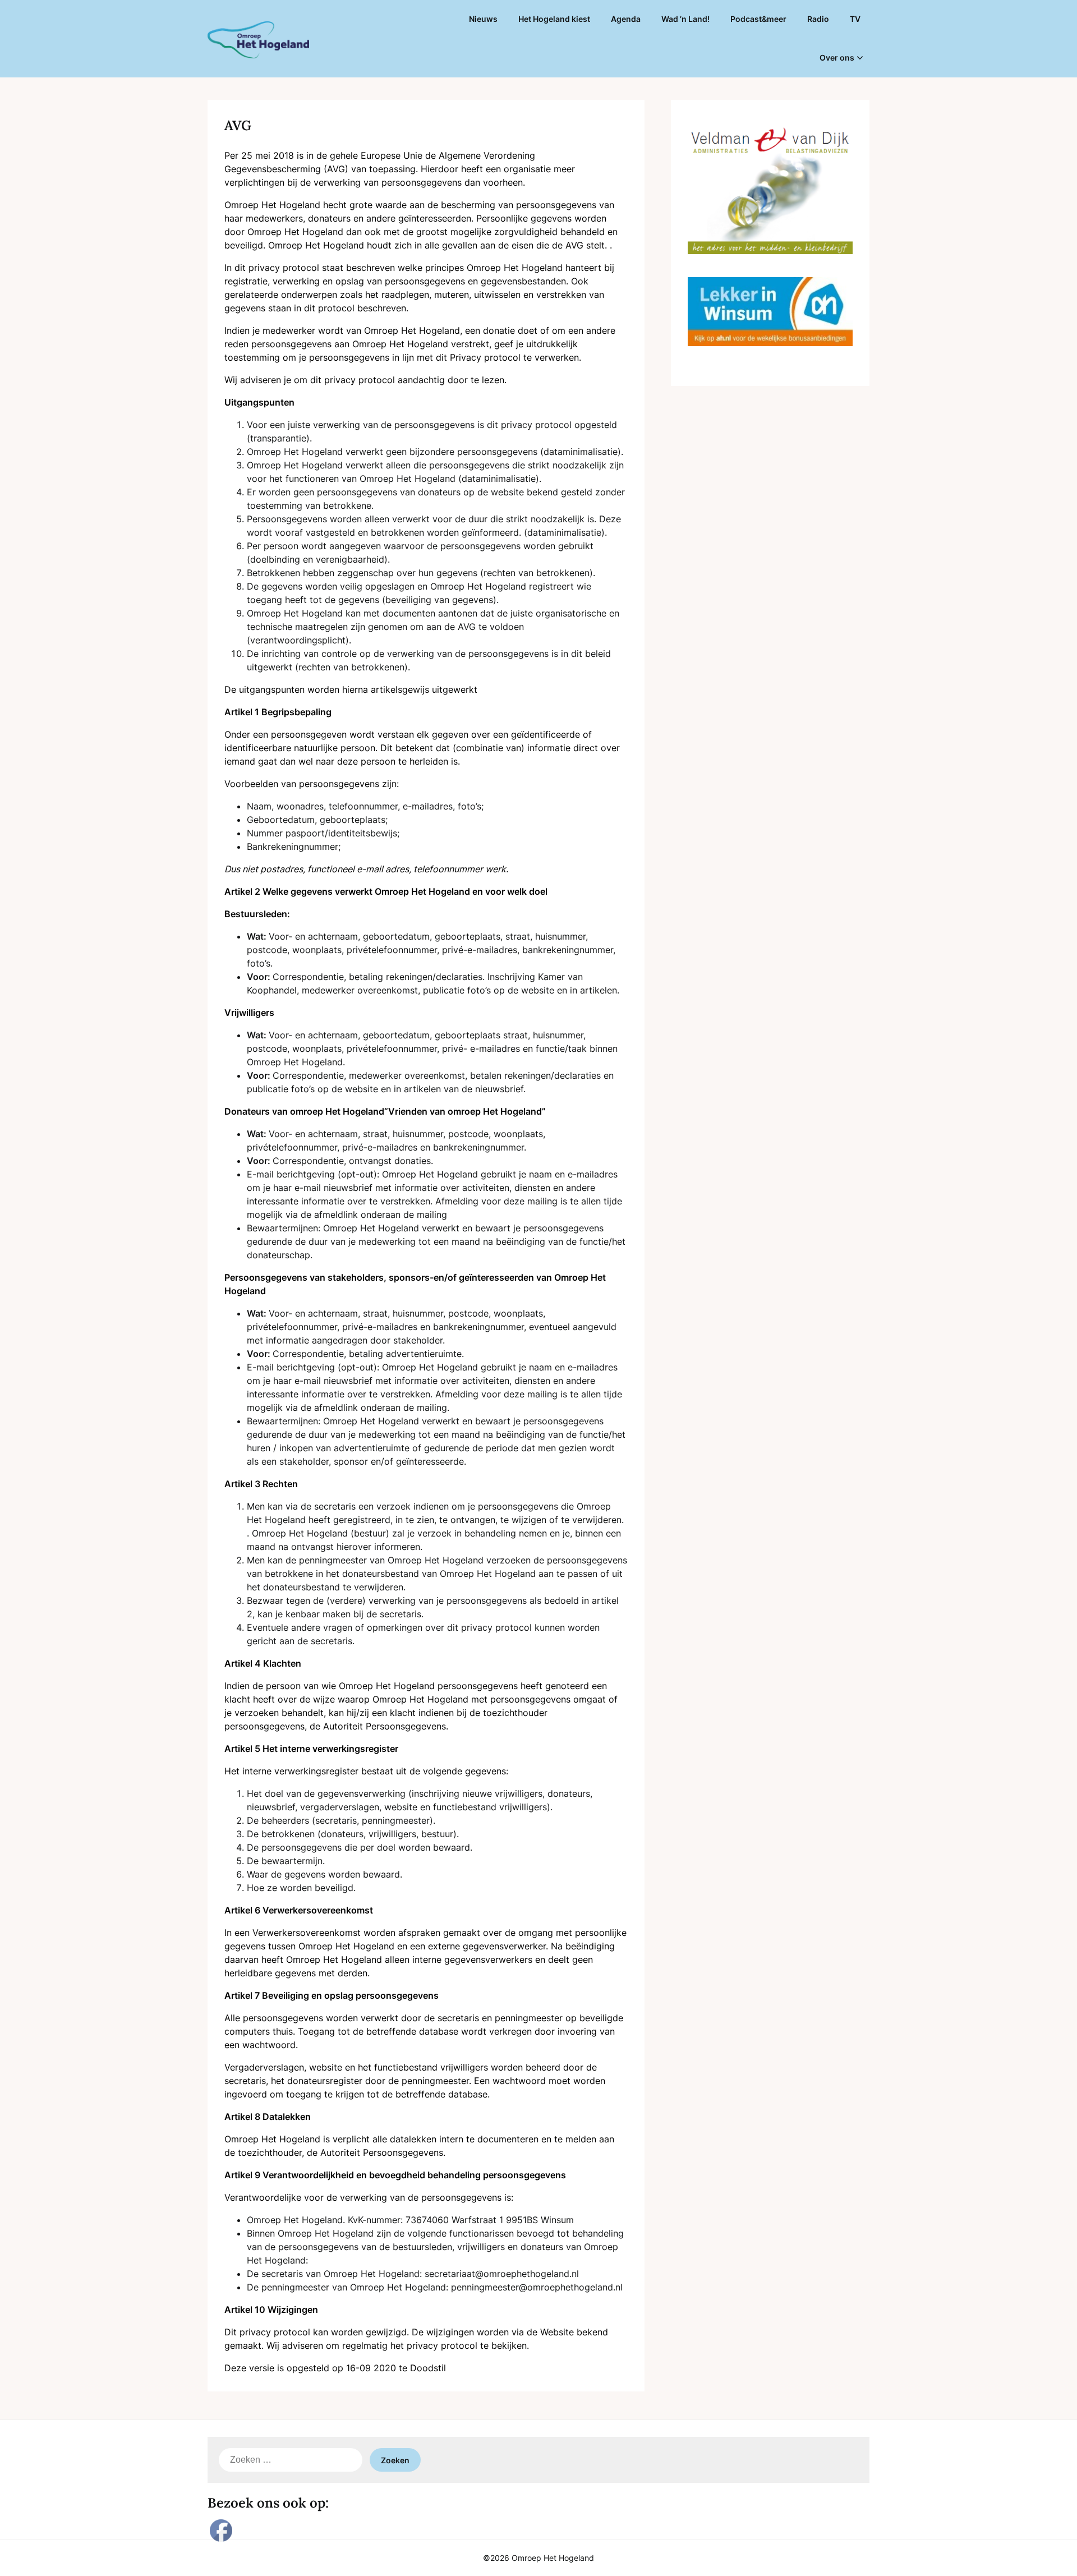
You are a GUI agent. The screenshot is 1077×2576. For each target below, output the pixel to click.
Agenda (626, 19)
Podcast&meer (758, 19)
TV (855, 19)
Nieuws (483, 19)
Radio (818, 19)
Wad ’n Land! (685, 19)
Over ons (837, 58)
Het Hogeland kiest (554, 19)
